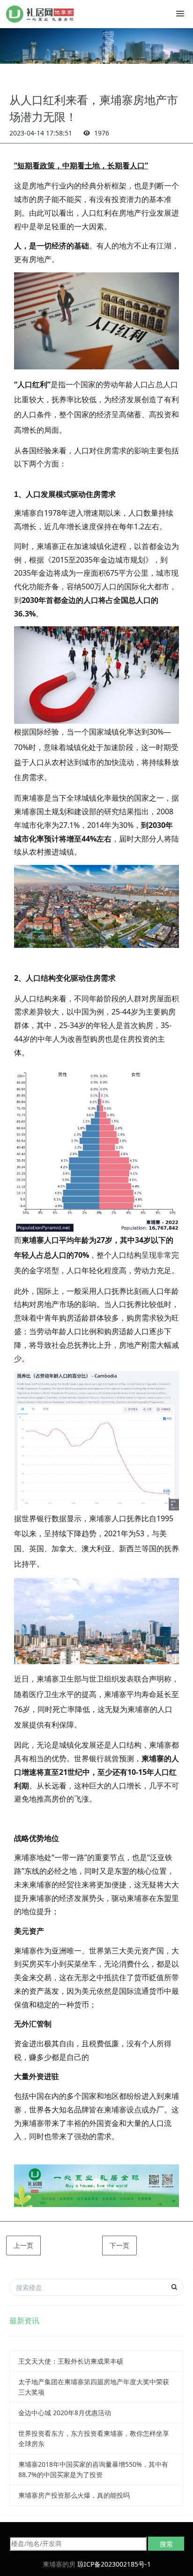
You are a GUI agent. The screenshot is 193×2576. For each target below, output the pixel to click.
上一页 (23, 2245)
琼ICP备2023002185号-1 (114, 2564)
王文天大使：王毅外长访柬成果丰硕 (71, 2361)
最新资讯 (24, 2321)
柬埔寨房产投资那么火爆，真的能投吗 (74, 2495)
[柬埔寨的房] (40, 14)
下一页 (119, 2245)
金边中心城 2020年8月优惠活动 (65, 2413)
